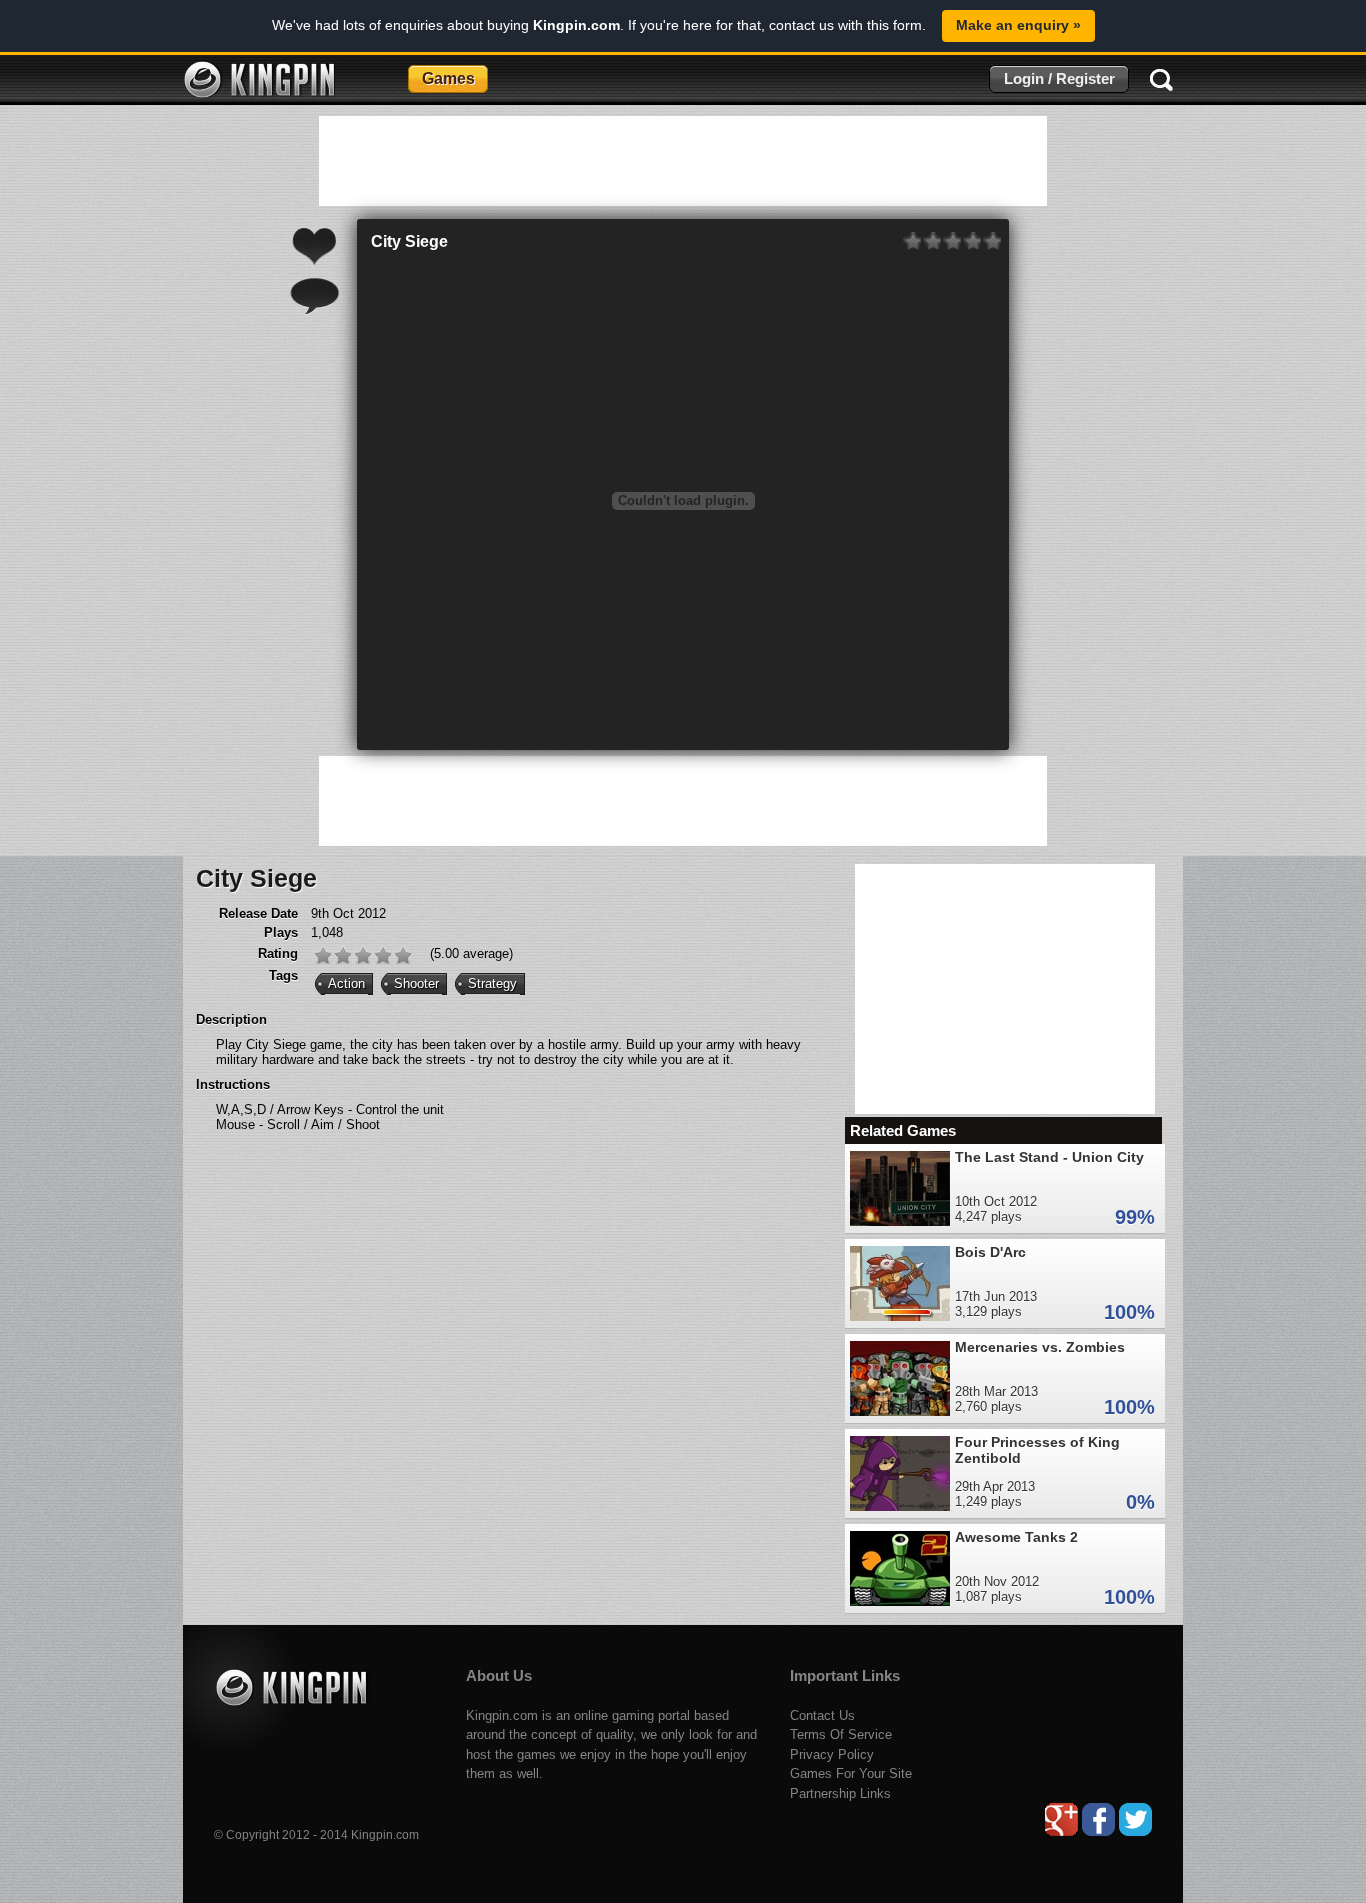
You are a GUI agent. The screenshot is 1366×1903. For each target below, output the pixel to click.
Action (346, 983)
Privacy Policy (832, 1754)
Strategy (492, 983)
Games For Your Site (851, 1773)
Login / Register (1059, 78)
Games (448, 78)
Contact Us (822, 1715)
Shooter (416, 983)
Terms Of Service (841, 1734)
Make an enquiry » (1018, 25)
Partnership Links (840, 1793)
